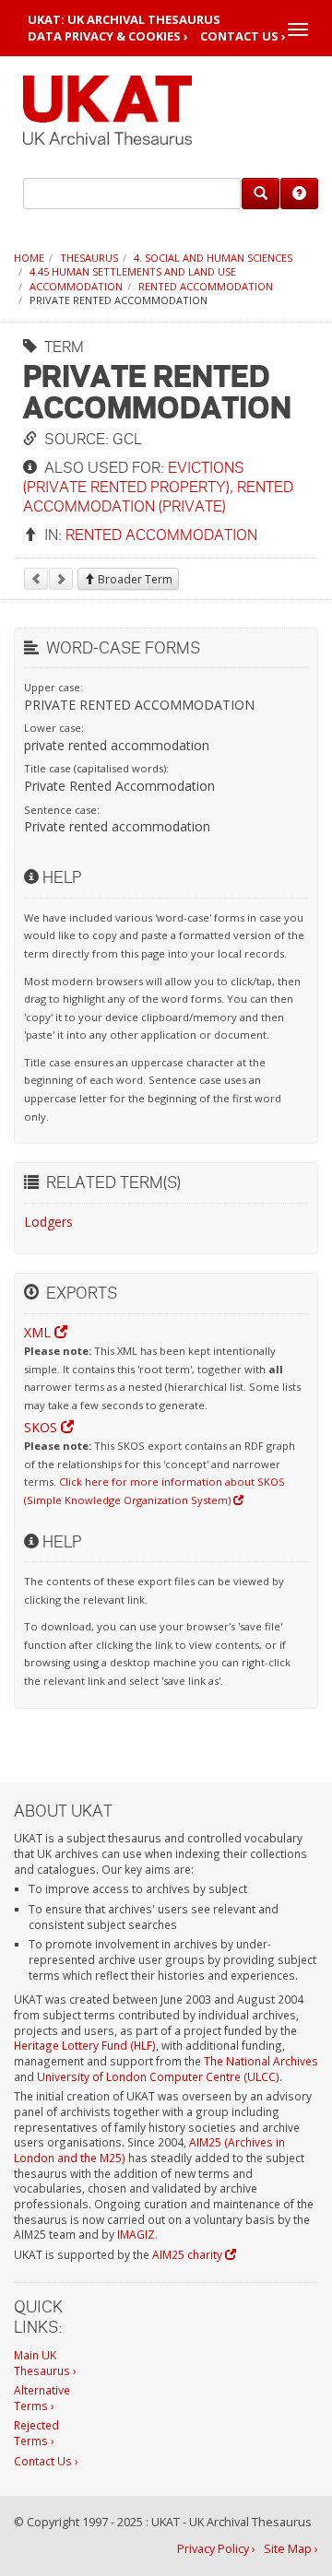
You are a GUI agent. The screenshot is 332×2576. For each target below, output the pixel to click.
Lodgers (48, 1222)
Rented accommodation (206, 286)
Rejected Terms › (36, 2433)
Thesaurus (89, 258)
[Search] (261, 194)
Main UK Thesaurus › (45, 2363)
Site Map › (291, 2549)
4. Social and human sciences (213, 258)
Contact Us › (243, 36)
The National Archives (261, 2061)
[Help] (299, 194)
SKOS (42, 1427)
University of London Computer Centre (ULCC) (158, 2076)
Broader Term (134, 579)
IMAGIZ (136, 2234)
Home (29, 258)
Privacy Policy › (216, 2549)
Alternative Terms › (42, 2398)
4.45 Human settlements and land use (133, 271)
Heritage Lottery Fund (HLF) (85, 2045)
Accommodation (76, 286)
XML (39, 1332)
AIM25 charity (189, 2254)
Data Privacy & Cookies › (108, 36)
